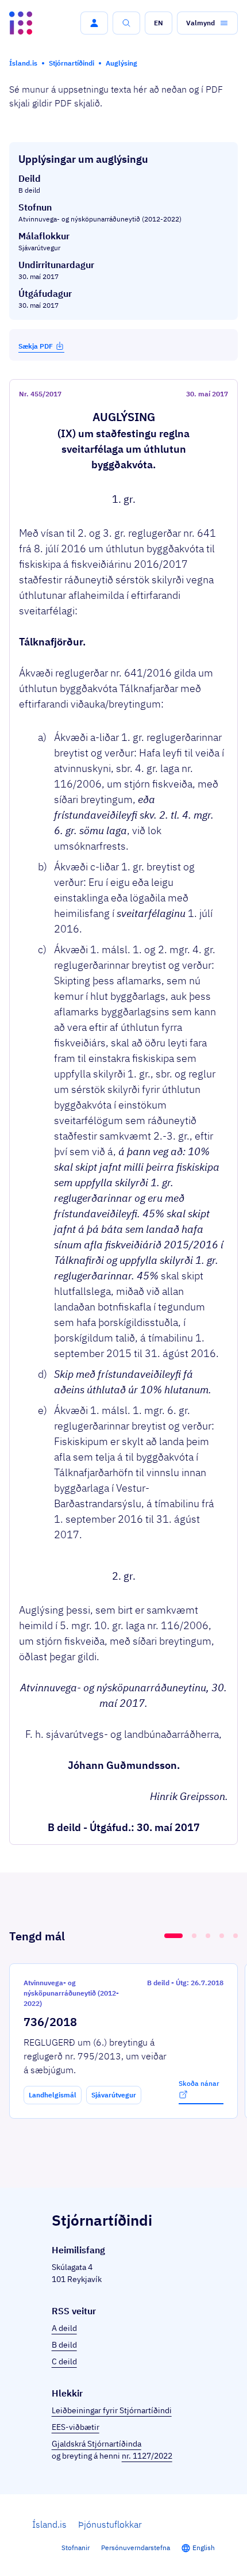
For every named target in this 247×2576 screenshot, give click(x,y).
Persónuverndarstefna (136, 2548)
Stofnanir (76, 2548)
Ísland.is (49, 2524)
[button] (94, 23)
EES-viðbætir (76, 2427)
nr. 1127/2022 (147, 2456)
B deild (64, 2345)
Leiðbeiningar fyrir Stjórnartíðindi (112, 2410)
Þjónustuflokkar (110, 2524)
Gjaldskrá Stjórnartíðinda (97, 2444)
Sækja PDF (36, 346)
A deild (64, 2328)
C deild (64, 2361)
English (204, 2548)
